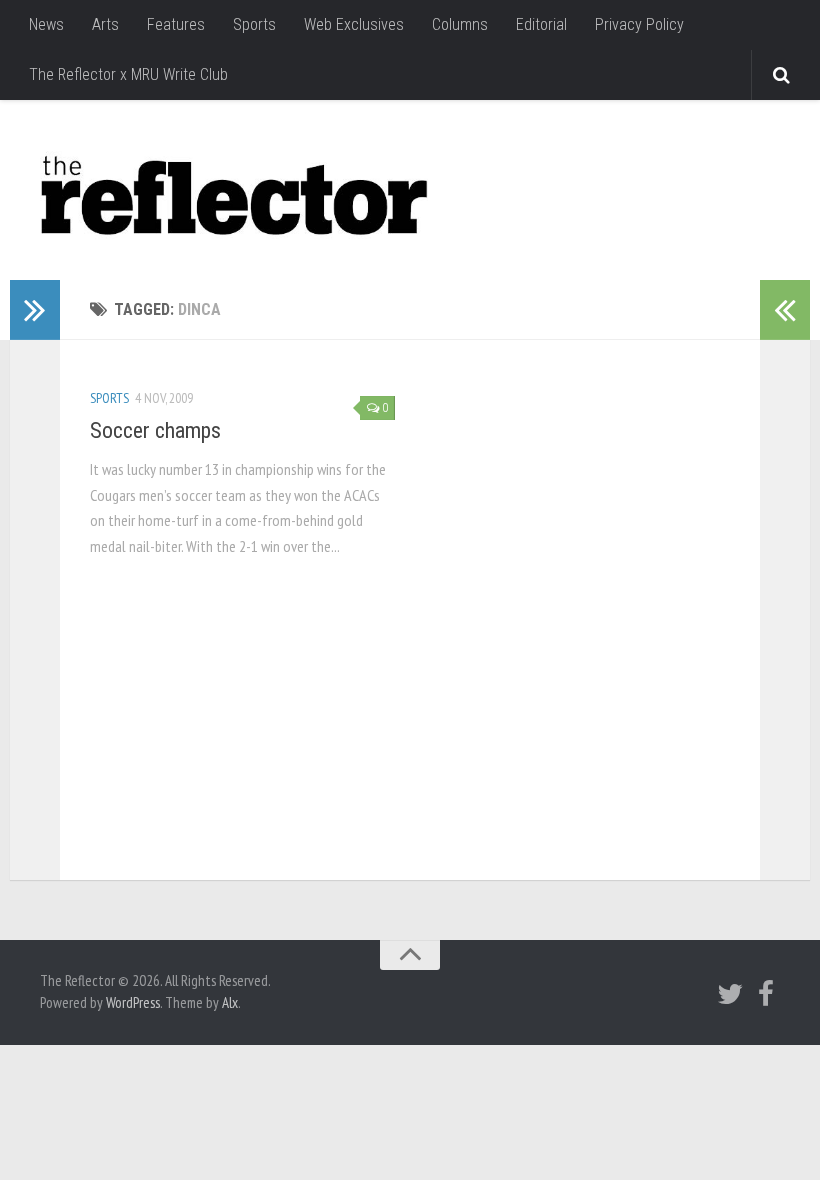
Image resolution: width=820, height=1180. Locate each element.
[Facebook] (766, 994)
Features (176, 24)
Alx (230, 1002)
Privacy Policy (639, 24)
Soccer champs (155, 430)
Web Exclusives (354, 24)
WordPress (133, 1002)
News (46, 24)
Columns (460, 24)
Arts (105, 24)
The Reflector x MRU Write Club (128, 74)
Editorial (541, 24)
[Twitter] (730, 994)
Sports (254, 24)
